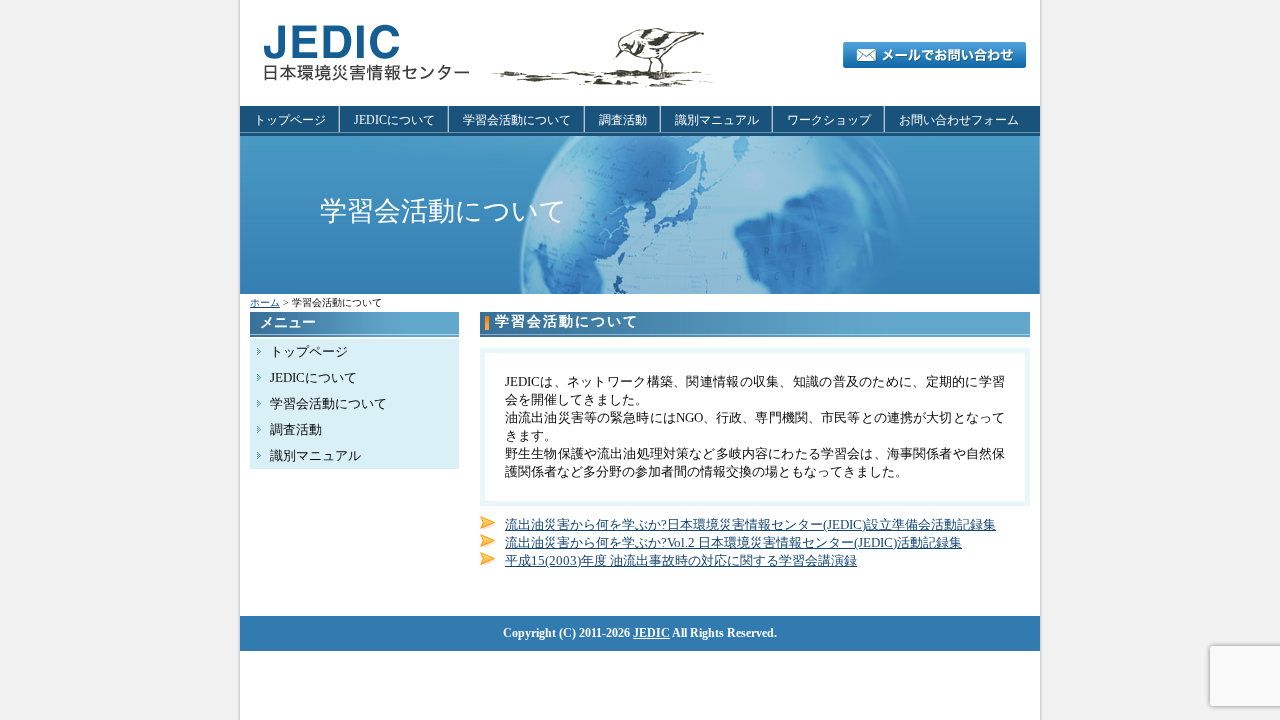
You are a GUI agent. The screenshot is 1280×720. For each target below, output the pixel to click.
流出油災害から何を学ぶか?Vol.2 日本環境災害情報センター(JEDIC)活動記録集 (733, 542)
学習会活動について (517, 120)
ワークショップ (829, 120)
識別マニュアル (717, 120)
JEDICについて (394, 120)
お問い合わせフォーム (959, 120)
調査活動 (623, 120)
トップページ (290, 120)
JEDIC (651, 633)
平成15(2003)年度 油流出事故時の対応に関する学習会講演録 (681, 560)
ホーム (265, 302)
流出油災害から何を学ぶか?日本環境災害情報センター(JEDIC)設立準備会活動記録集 (750, 524)
